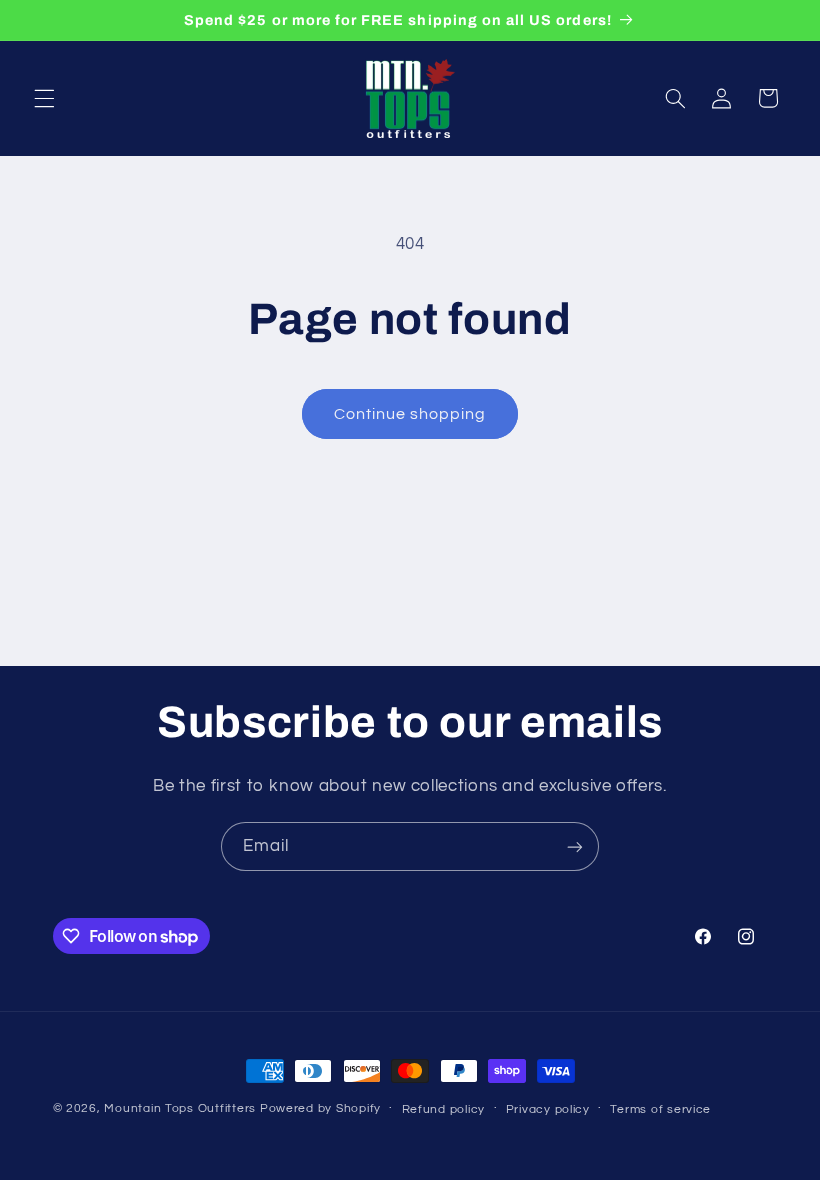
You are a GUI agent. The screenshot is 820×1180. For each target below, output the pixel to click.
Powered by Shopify (320, 1108)
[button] (44, 98)
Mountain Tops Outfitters (180, 1108)
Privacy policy (548, 1109)
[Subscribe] (575, 846)
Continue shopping (410, 414)
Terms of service (660, 1109)
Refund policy (444, 1109)
